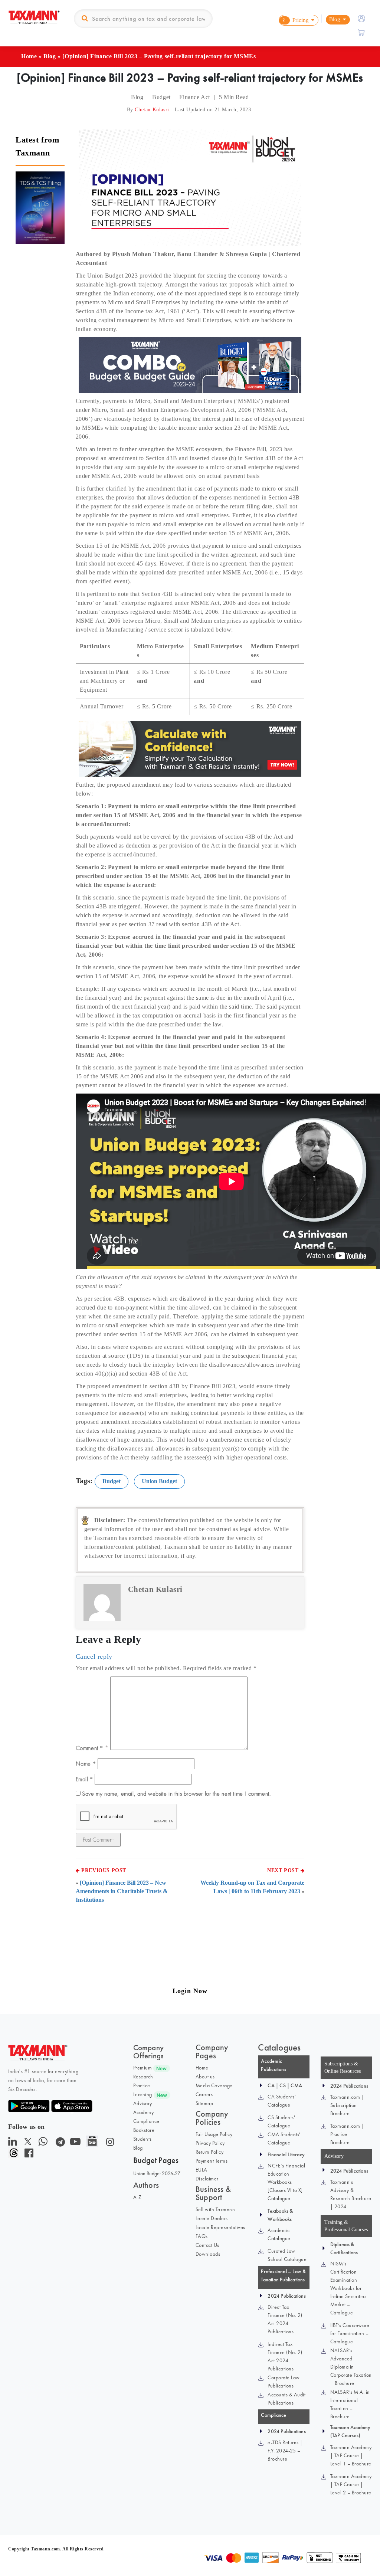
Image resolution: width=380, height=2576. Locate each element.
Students (142, 2139)
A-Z (137, 2197)
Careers (204, 2094)
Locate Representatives (220, 2227)
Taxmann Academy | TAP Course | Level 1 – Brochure (351, 2455)
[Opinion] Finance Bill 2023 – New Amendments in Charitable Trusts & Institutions (122, 1891)
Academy (144, 2112)
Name (86, 1764)
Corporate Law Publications (284, 2382)
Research (143, 2077)
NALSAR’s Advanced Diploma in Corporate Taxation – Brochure (351, 2367)
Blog (50, 56)
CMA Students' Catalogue (284, 2139)
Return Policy (210, 2152)
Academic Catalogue (279, 2234)
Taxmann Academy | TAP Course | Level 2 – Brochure (351, 2484)
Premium (143, 2068)
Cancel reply (94, 1656)
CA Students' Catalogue (282, 2101)
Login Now (190, 1991)
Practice (142, 2085)
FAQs (202, 2236)
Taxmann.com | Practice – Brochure (347, 2134)
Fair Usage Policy (214, 2134)
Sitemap (204, 2103)
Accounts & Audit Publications (286, 2399)
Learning (143, 2094)
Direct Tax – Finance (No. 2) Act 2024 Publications (285, 2319)
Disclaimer (207, 2179)
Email (84, 1779)
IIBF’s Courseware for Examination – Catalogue (350, 2333)
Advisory (143, 2103)
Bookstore (144, 2130)
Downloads (208, 2254)
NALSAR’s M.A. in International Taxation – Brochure (350, 2404)
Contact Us (207, 2245)
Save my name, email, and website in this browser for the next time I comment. (176, 1794)
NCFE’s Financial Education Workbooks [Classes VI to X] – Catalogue (287, 2182)
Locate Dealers (212, 2218)
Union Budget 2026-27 (157, 2173)
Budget (112, 1481)
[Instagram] (109, 2144)
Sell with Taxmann (215, 2209)
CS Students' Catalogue (281, 2121)
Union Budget (159, 1481)
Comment (89, 1748)
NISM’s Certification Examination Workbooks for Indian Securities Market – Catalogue (348, 2288)
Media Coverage (214, 2085)
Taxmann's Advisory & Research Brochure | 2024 (351, 2194)
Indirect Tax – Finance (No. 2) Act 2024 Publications (285, 2356)
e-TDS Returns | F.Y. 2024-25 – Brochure (285, 2451)
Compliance (146, 2121)
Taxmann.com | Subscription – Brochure (347, 2105)
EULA (202, 2170)
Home (29, 56)
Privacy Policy (210, 2143)
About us (205, 2077)
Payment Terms (212, 2161)
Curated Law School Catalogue (287, 2255)
